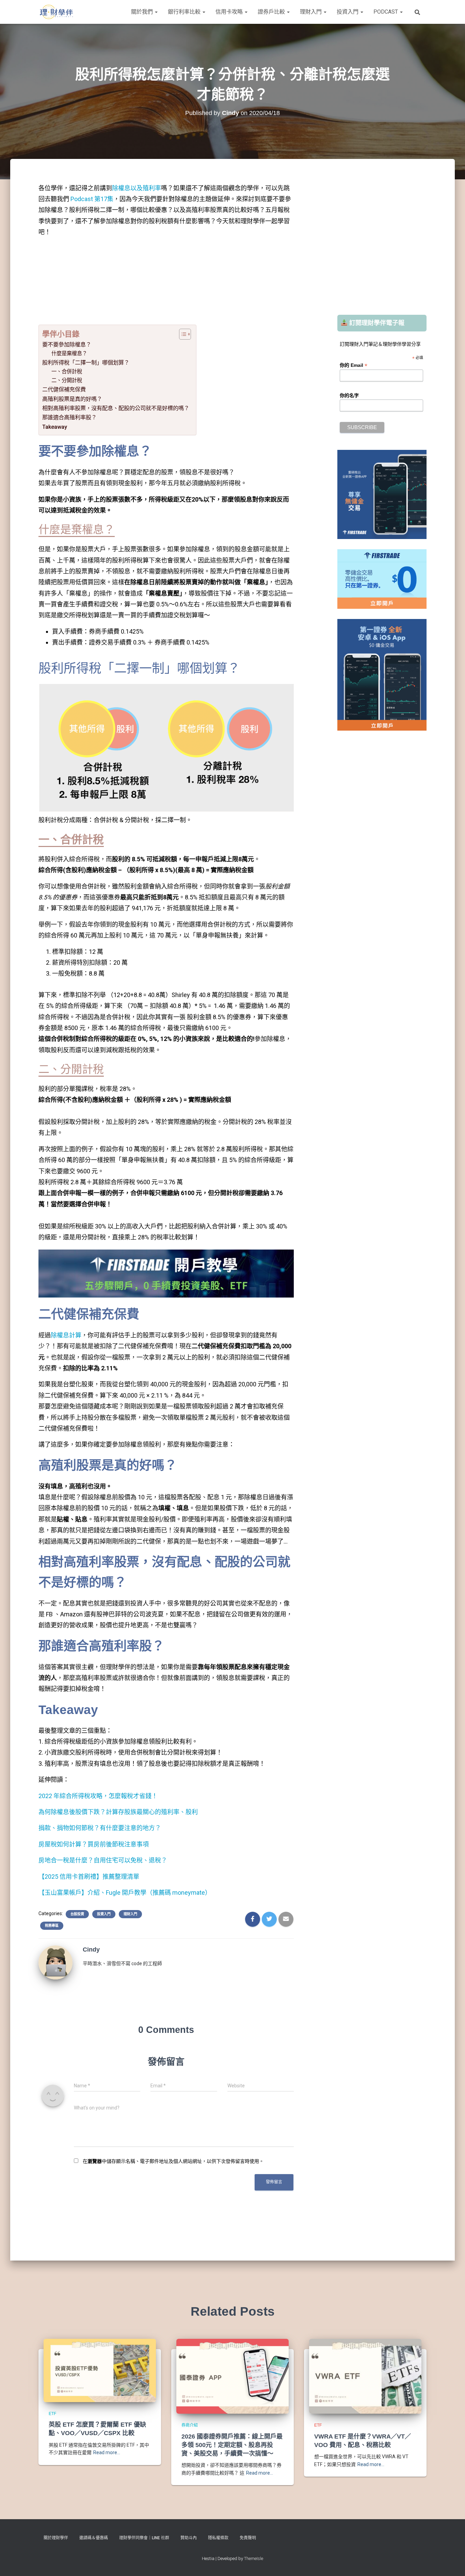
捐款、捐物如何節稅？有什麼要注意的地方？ (100, 1828)
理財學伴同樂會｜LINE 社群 (144, 2538)
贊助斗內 (189, 2538)
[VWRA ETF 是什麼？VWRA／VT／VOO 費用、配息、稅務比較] (365, 2376)
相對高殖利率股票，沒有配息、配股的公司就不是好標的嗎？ (116, 408)
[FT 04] (382, 494)
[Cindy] (55, 1962)
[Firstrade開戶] (166, 1273)
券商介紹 (190, 2425)
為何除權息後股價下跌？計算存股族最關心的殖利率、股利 (118, 1812)
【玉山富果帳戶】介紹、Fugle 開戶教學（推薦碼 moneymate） (125, 1893)
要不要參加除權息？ (67, 345)
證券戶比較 (272, 12)
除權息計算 (66, 1335)
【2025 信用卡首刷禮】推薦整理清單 (89, 1877)
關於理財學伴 (56, 2538)
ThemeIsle (254, 2558)
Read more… (107, 2452)
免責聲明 (248, 2538)
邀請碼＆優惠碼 (94, 2538)
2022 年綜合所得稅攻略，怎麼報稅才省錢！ (98, 1796)
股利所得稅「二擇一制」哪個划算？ (86, 363)
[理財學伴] (56, 12)
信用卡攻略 (230, 12)
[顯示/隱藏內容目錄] (182, 334)
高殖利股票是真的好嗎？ (72, 399)
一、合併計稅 (67, 372)
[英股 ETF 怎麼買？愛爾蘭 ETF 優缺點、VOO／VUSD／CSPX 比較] (100, 2370)
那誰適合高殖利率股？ (69, 417)
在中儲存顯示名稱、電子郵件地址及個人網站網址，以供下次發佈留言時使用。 (173, 2161)
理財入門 (311, 12)
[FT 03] (382, 674)
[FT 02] (382, 578)
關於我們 (143, 12)
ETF (52, 2414)
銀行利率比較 (185, 12)
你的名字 (349, 395)
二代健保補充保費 (65, 389)
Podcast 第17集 (91, 199)
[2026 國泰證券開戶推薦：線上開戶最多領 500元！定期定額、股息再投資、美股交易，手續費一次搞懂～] (233, 2376)
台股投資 (77, 1914)
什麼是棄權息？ (69, 354)
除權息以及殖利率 (137, 188)
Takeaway (55, 427)
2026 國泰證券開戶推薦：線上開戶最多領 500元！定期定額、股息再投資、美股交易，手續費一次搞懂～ (232, 2445)
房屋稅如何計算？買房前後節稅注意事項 (94, 1844)
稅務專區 (52, 1926)
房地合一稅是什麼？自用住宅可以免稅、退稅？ (103, 1860)
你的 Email (354, 365)
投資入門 (348, 12)
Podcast (386, 12)
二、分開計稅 (67, 380)
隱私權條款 (218, 2538)
